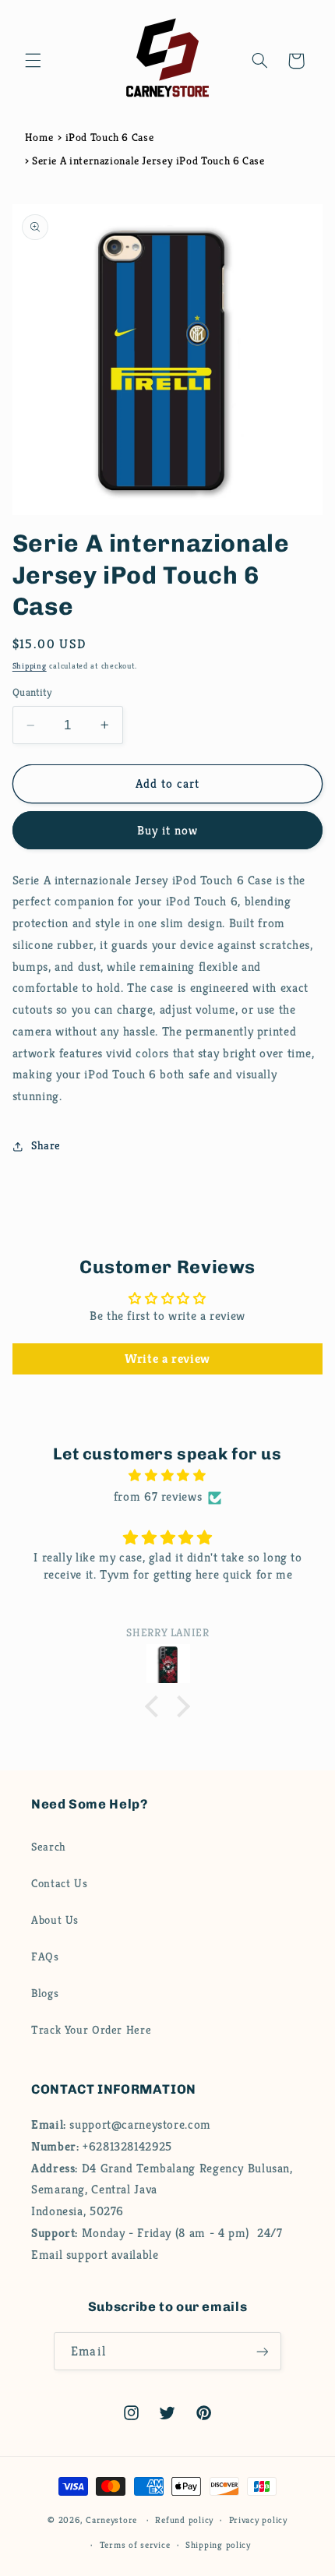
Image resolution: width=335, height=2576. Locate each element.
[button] (33, 61)
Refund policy (184, 2520)
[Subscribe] (262, 2351)
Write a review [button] (167, 1359)
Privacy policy (258, 2520)
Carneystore (111, 2520)
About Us (55, 1920)
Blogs (45, 1993)
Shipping (30, 666)
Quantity (32, 692)
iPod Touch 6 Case (110, 137)
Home (39, 137)
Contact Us (59, 1883)
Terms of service (135, 2545)
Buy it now (168, 831)
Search (49, 1847)
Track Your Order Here (91, 2030)
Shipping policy (218, 2545)
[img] (168, 1476)
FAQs (45, 1957)
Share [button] (46, 1145)
